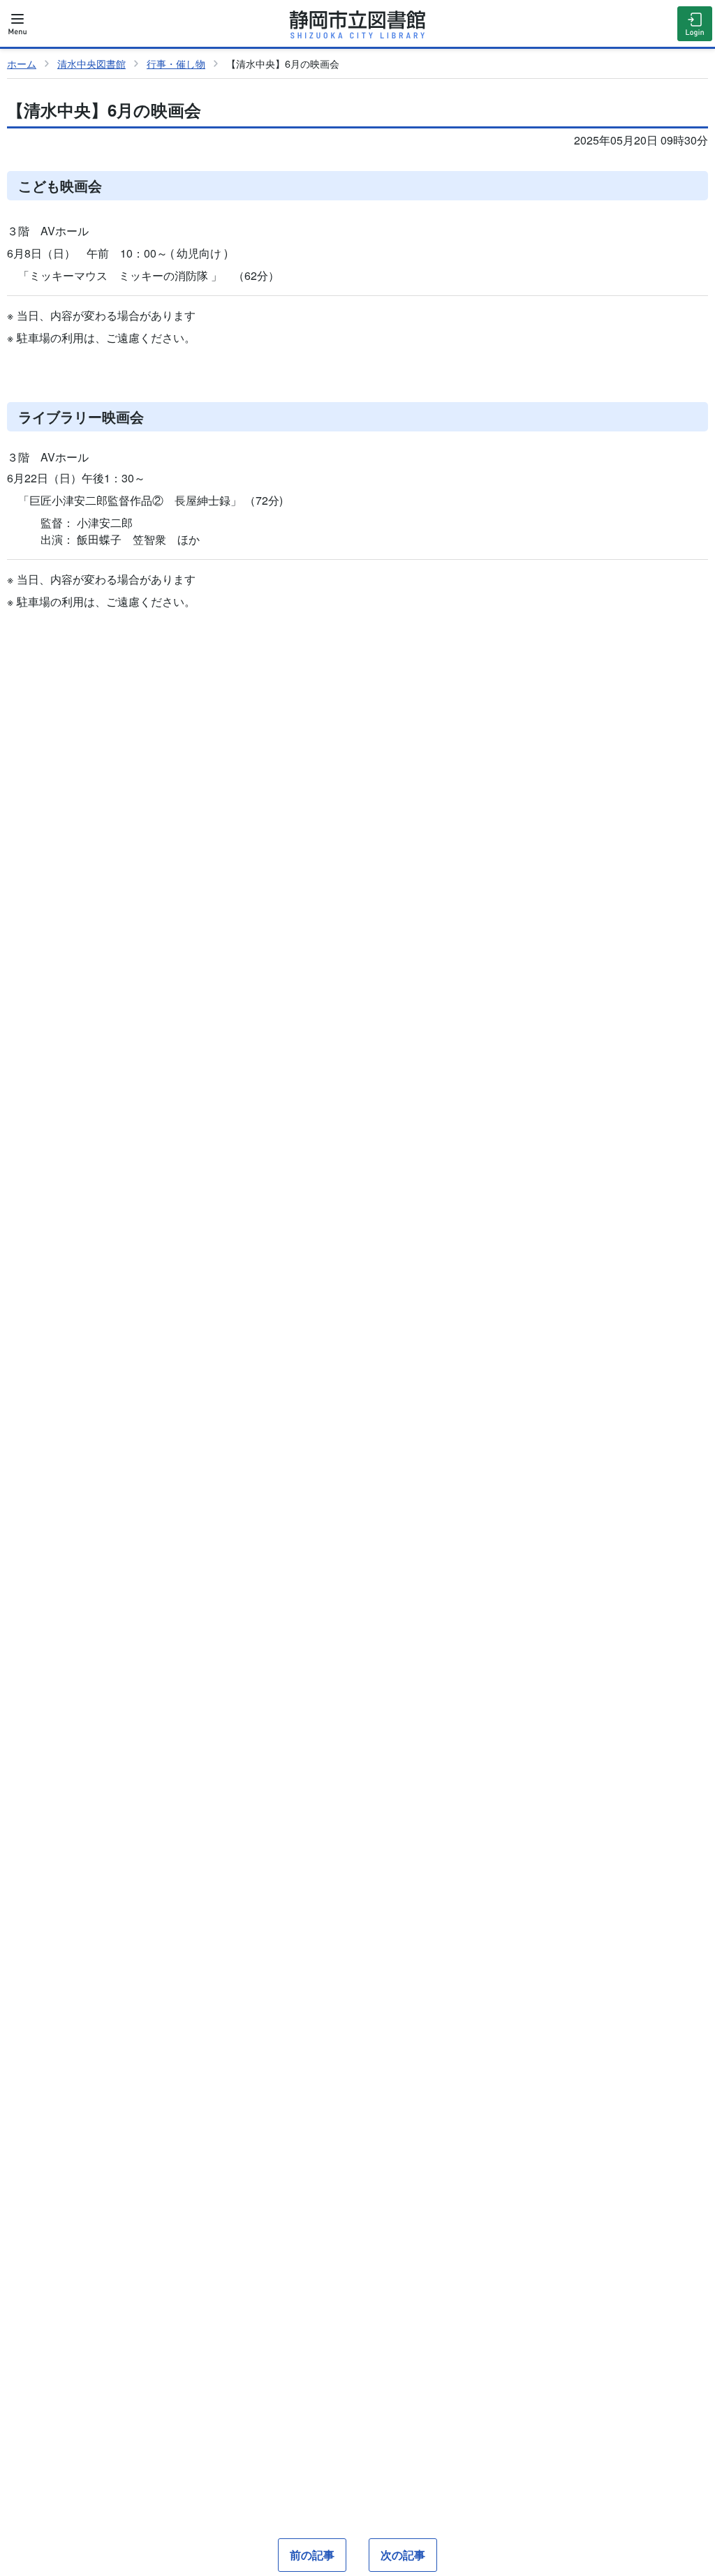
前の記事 (312, 2555)
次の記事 (403, 2555)
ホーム (22, 63)
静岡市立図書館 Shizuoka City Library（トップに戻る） (357, 24)
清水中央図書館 (91, 63)
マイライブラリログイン (695, 24)
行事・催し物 (176, 63)
